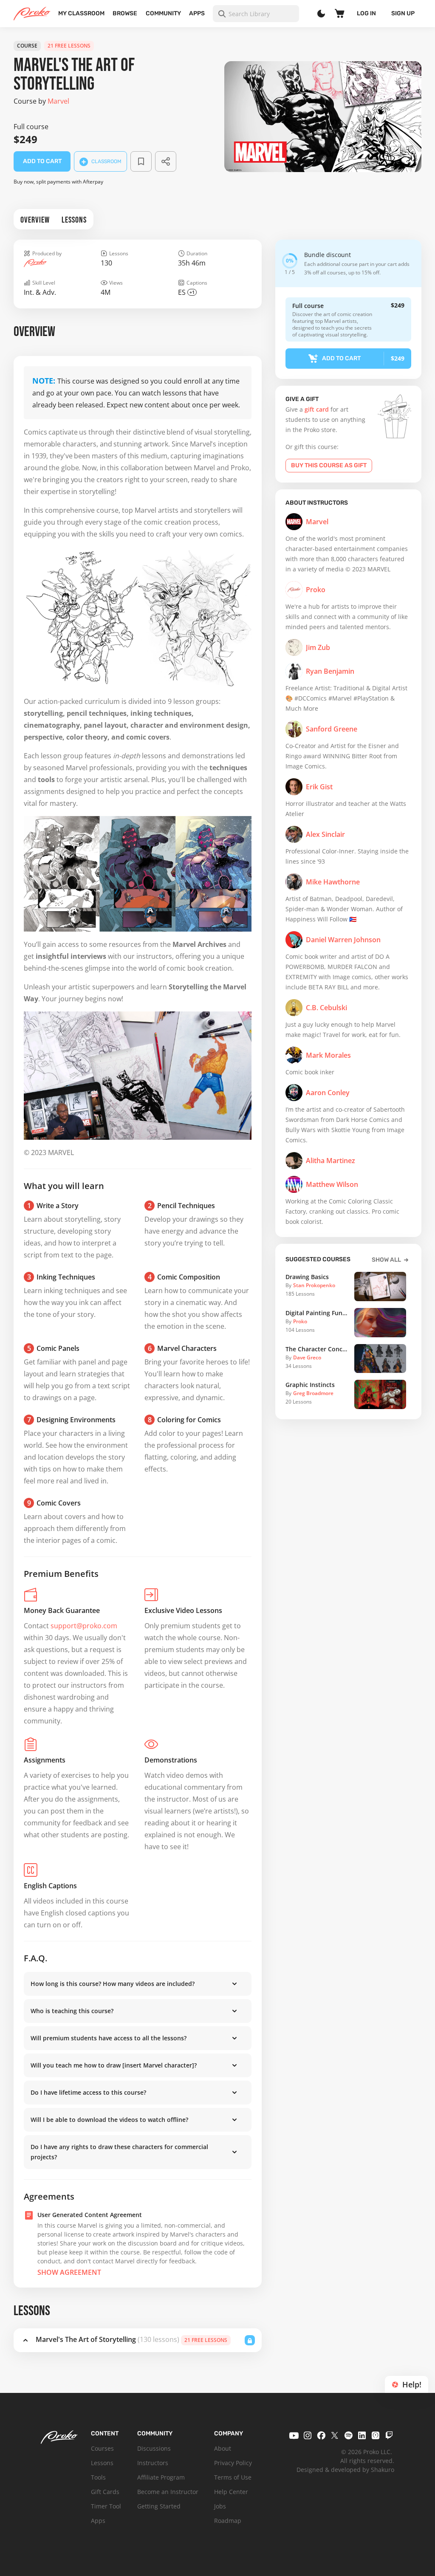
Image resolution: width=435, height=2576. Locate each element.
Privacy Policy (233, 2463)
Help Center (231, 2492)
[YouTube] (294, 2435)
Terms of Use (233, 2477)
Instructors (153, 2463)
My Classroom (81, 13)
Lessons (102, 2463)
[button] (138, 1984)
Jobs (220, 2506)
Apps (197, 13)
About (223, 2448)
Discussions (154, 2448)
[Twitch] (389, 2435)
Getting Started (159, 2506)
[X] (335, 2435)
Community (163, 13)
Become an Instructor (168, 2492)
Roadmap (228, 2521)
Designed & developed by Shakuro (345, 2470)
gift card (317, 409)
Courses (102, 2448)
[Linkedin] (362, 2435)
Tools (98, 2477)
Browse (125, 13)
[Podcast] (376, 2435)
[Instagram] (308, 2435)
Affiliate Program (161, 2477)
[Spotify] (348, 2435)
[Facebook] (321, 2435)
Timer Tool (106, 2506)
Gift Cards (105, 2492)
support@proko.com (84, 1626)
